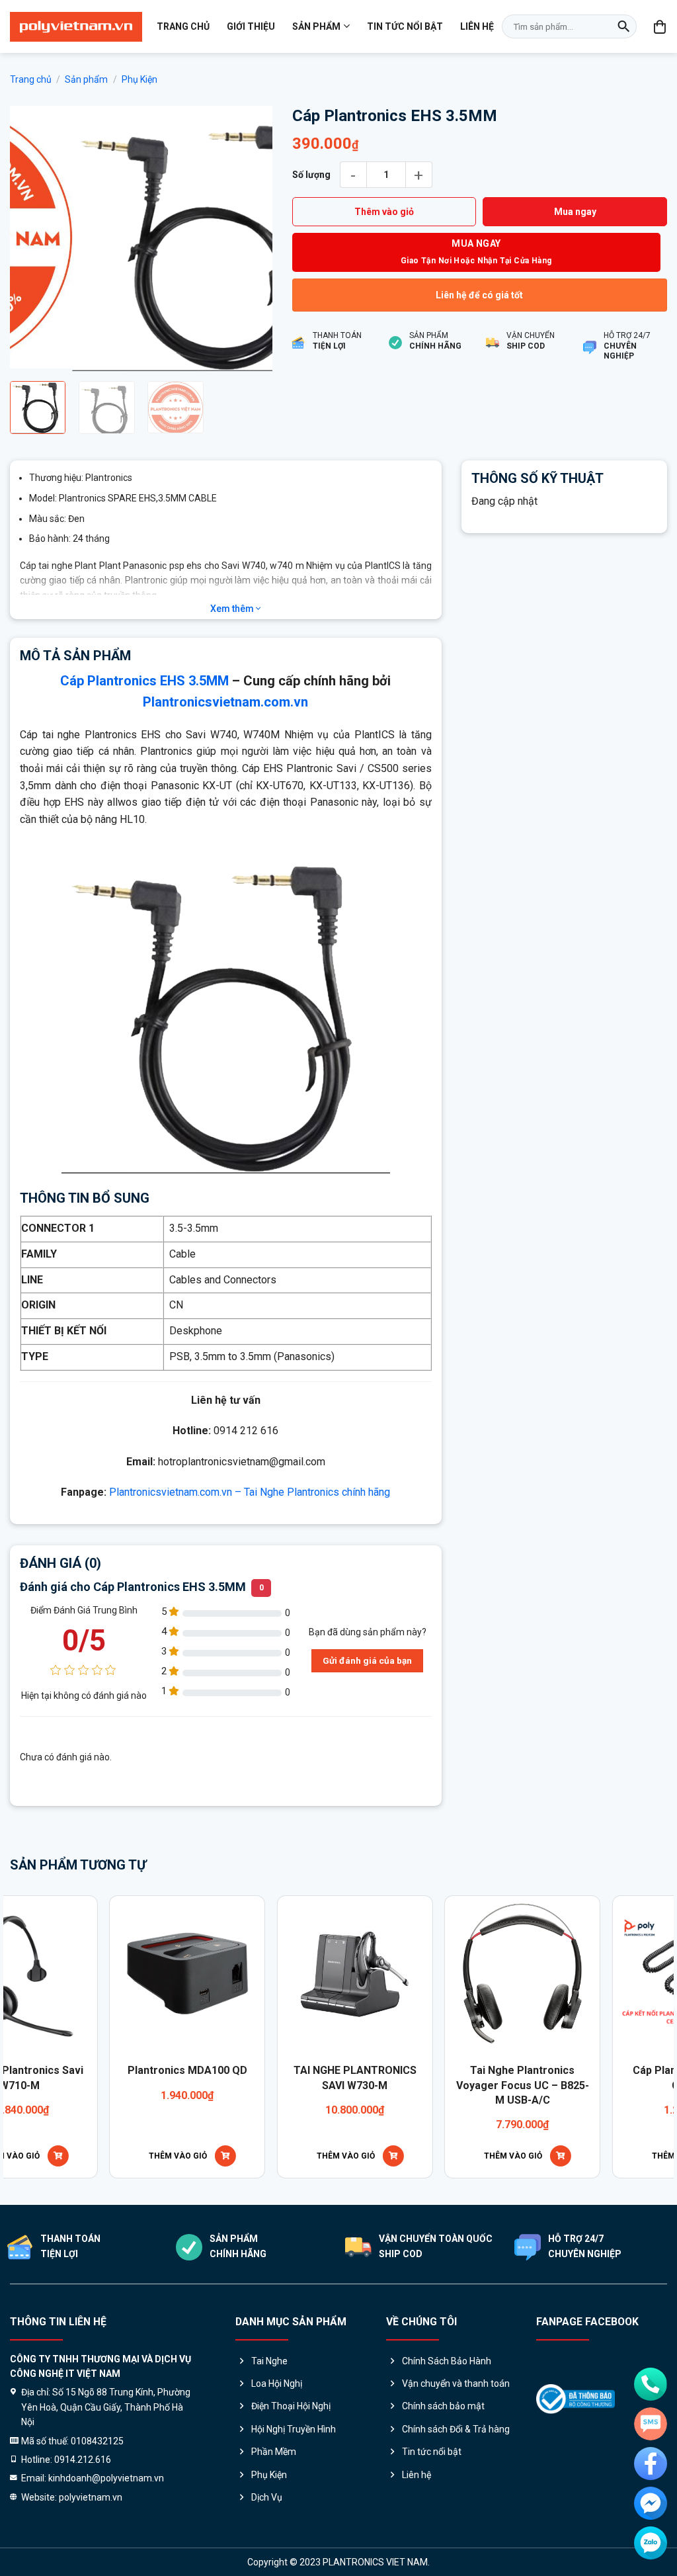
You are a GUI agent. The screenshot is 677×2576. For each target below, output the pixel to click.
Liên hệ (477, 26)
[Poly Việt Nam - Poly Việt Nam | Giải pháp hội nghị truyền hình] (76, 27)
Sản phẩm (316, 26)
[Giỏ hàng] (660, 26)
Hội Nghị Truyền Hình (294, 2429)
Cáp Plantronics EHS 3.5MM (144, 681)
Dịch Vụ (267, 2497)
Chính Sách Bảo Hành (447, 2361)
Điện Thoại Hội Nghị (291, 2406)
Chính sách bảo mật (443, 2406)
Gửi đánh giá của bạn (367, 1660)
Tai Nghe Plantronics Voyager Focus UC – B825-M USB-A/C (332, 2085)
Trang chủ (183, 26)
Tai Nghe (269, 2361)
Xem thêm (233, 609)
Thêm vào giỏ (384, 212)
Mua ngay (575, 212)
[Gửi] (623, 26)
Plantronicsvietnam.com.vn (225, 702)
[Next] (251, 238)
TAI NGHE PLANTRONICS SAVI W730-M (165, 2078)
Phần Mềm (274, 2452)
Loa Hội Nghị (277, 2383)
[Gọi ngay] (651, 2384)
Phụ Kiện (139, 79)
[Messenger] (651, 2503)
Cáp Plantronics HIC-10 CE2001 (500, 2078)
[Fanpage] (651, 2464)
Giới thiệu (251, 26)
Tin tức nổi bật (405, 26)
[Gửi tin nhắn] (651, 2424)
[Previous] (32, 238)
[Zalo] (651, 2543)
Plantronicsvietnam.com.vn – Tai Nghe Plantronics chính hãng (250, 1492)
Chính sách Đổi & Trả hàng (456, 2429)
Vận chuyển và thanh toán (456, 2383)
